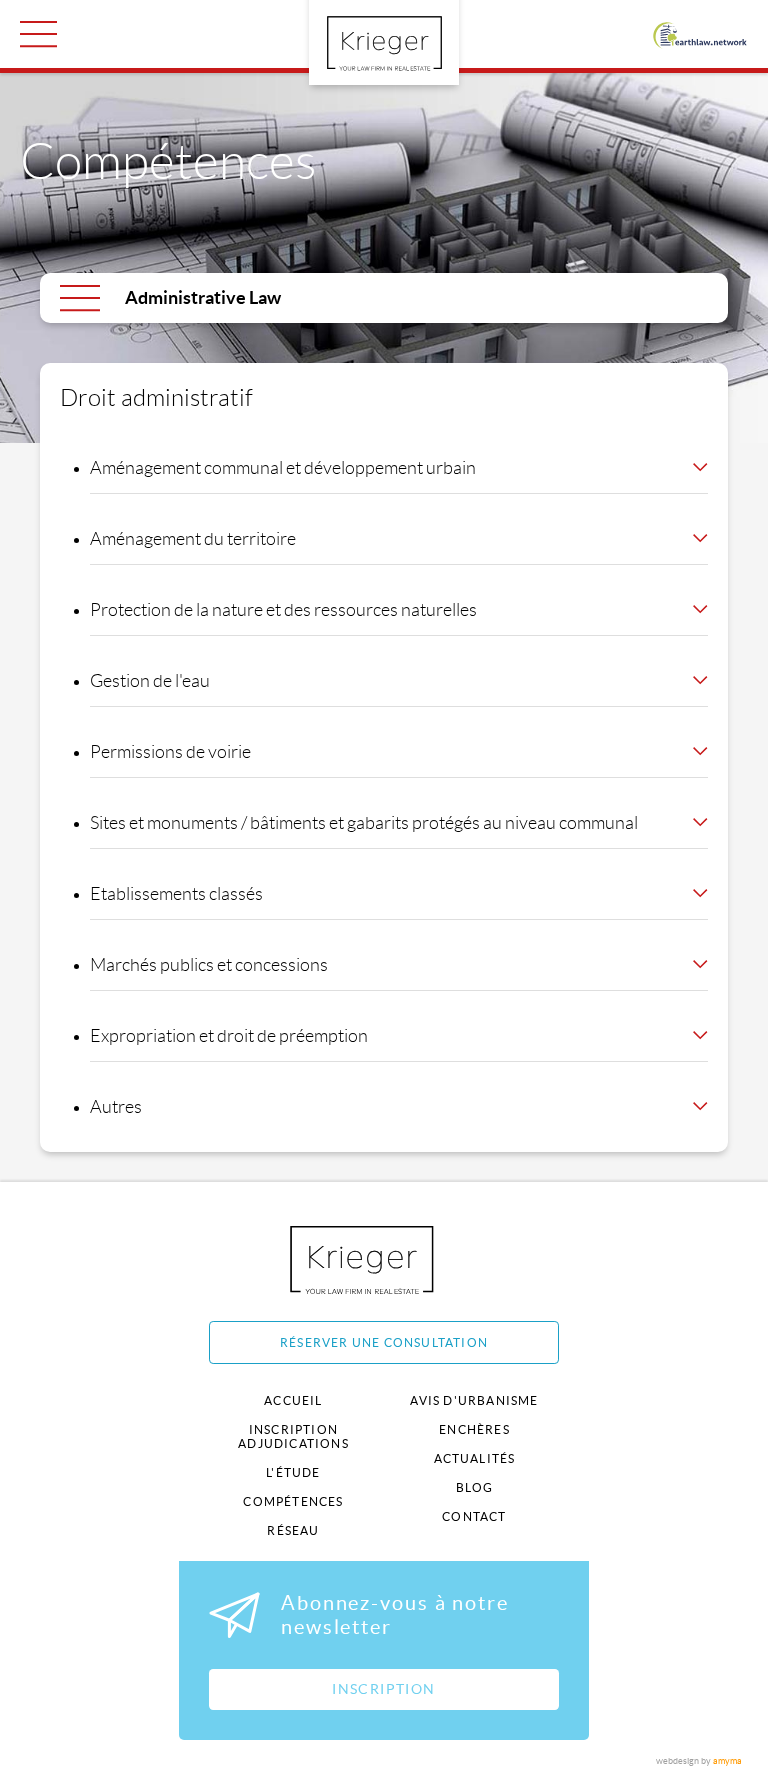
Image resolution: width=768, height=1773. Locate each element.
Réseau (293, 1530)
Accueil (293, 1400)
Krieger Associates (384, 1259)
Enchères (474, 1429)
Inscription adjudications (293, 1436)
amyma (727, 1761)
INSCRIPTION (383, 1689)
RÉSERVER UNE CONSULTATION (384, 1342)
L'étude (293, 1472)
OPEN (38, 34)
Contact (474, 1516)
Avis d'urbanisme (474, 1400)
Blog (475, 1487)
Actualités (475, 1458)
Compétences (293, 1501)
